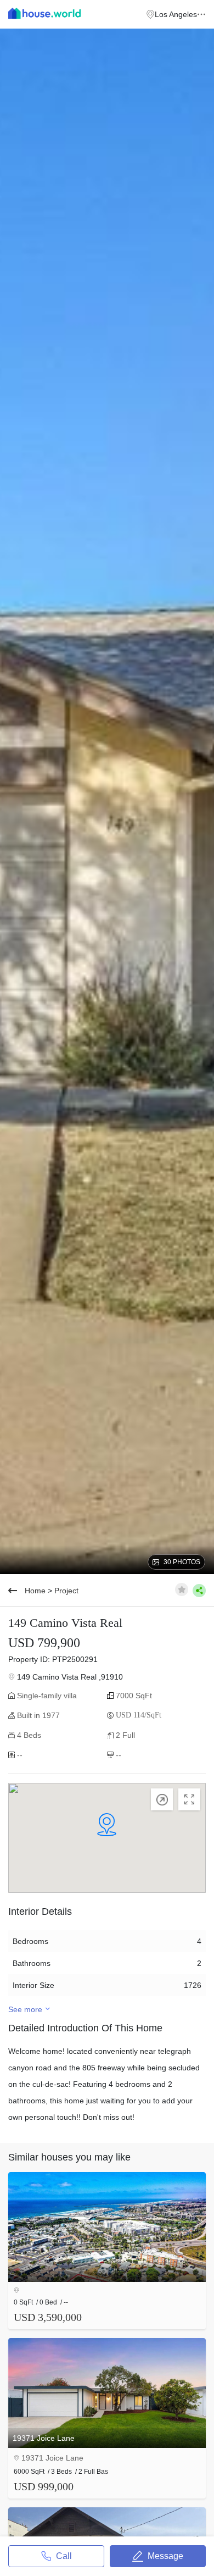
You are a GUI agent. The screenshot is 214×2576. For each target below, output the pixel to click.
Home (35, 1591)
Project (66, 1591)
